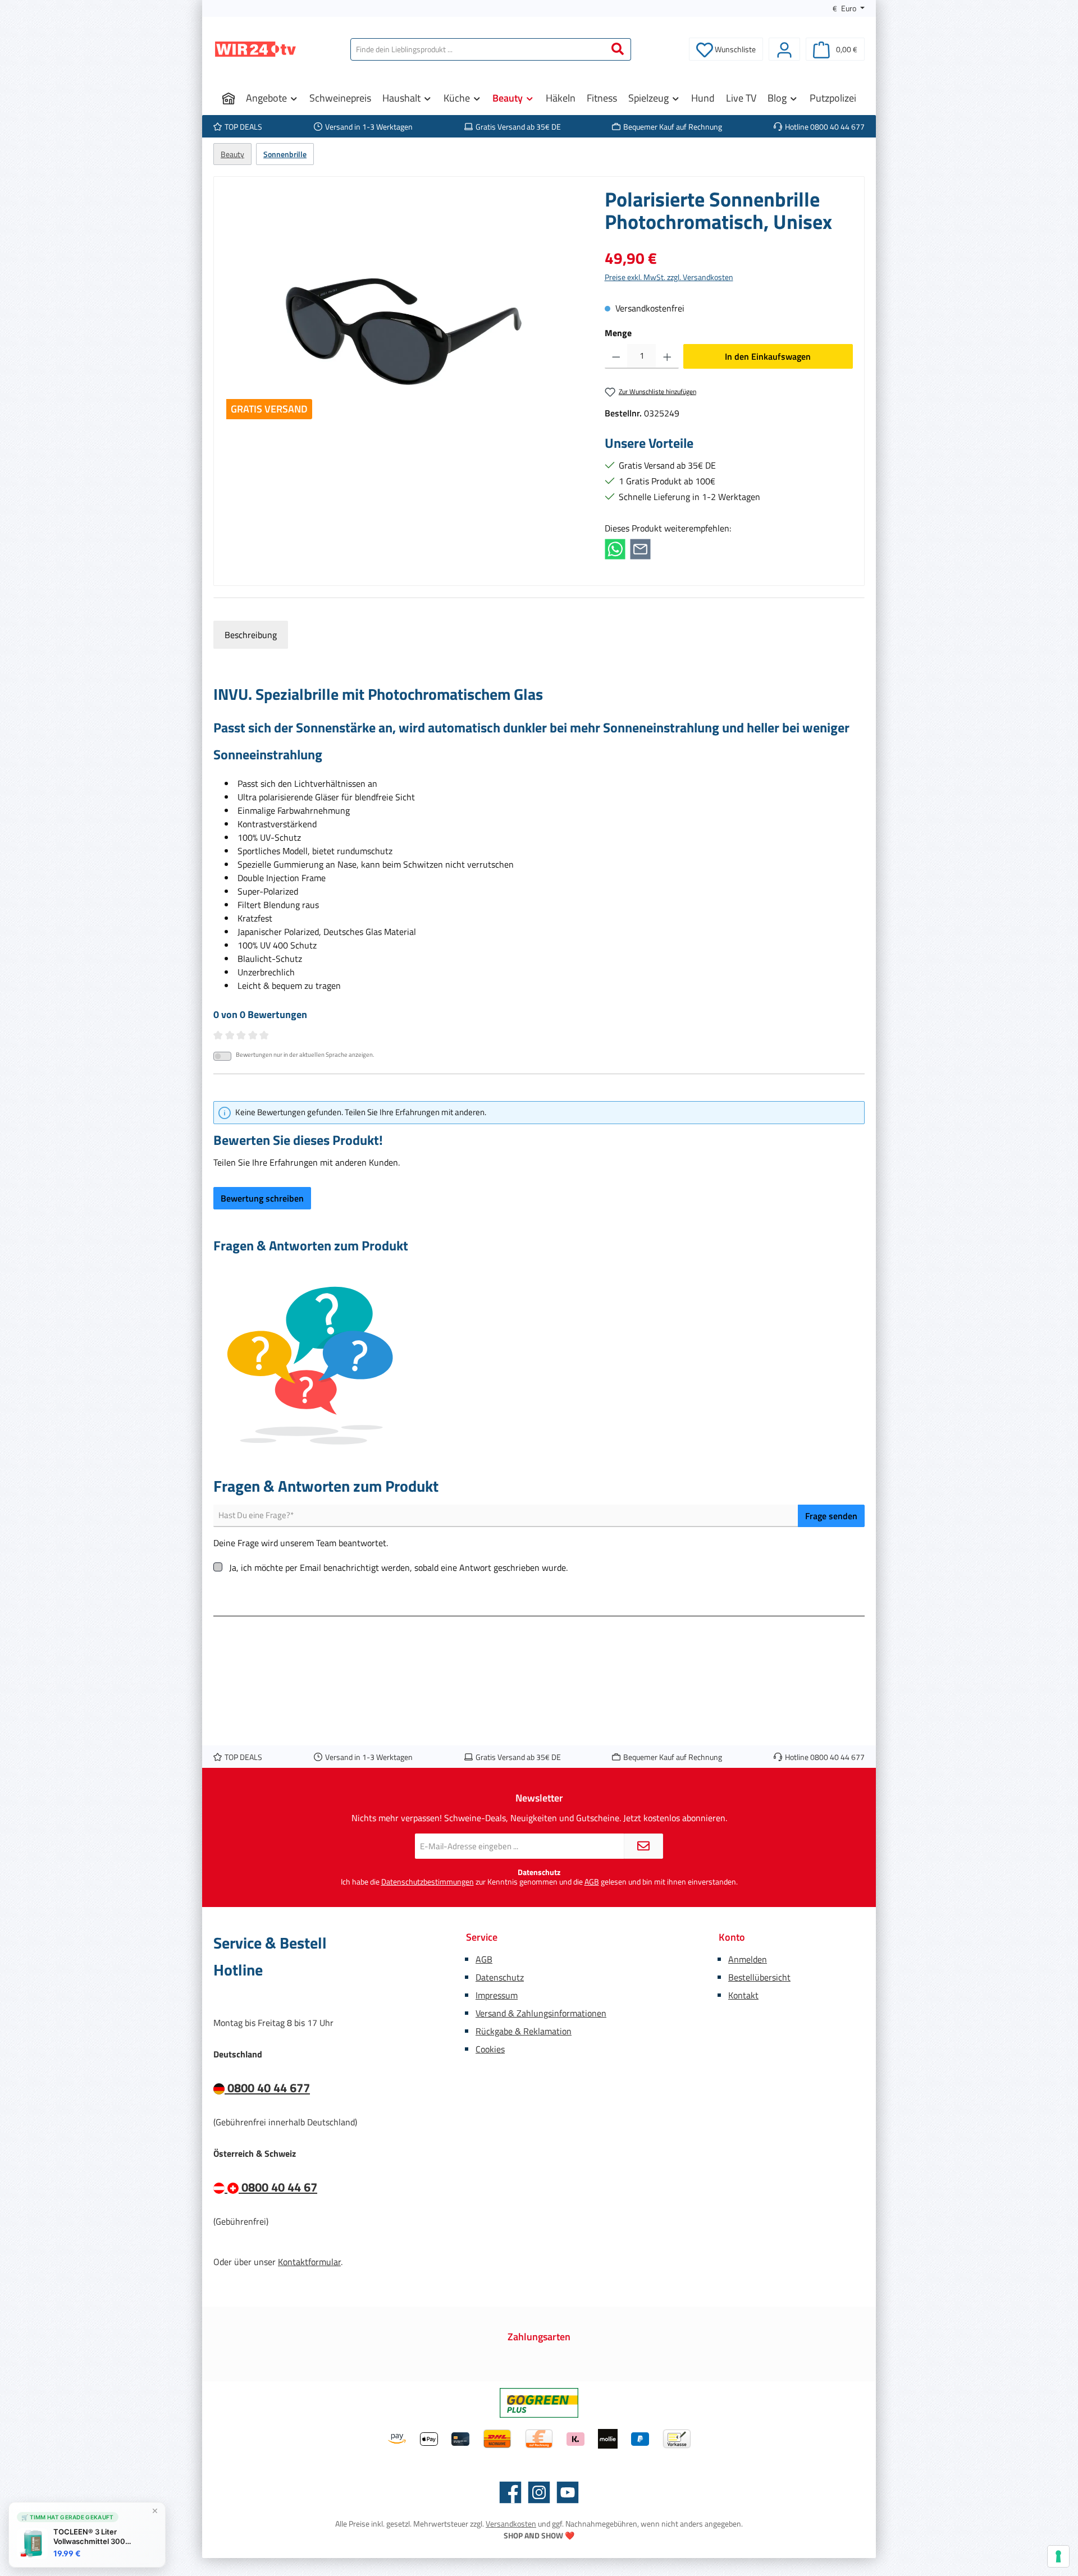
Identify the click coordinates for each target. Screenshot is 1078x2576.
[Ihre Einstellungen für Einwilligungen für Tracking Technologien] (1058, 2556)
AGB (592, 1881)
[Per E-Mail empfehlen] (640, 548)
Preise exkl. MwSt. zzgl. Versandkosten (669, 277)
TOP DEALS (243, 127)
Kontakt (743, 1995)
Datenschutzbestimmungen (428, 1881)
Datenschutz (500, 1977)
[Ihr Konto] (784, 49)
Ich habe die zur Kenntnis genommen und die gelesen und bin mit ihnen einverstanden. (539, 1882)
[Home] (229, 98)
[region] (404, 309)
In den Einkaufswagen (768, 356)
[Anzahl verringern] (616, 356)
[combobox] (478, 49)
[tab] (251, 635)
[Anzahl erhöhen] (667, 356)
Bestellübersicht (759, 1977)
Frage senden (831, 1516)
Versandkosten (511, 2524)
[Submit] (643, 1846)
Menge (618, 333)
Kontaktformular (309, 2262)
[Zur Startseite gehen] (255, 49)
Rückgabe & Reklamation (524, 2031)
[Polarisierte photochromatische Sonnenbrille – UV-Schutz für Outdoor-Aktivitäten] (403, 309)
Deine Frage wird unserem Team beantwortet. (301, 1543)
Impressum (497, 1995)
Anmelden (748, 1959)
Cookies (490, 2049)
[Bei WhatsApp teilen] (615, 548)
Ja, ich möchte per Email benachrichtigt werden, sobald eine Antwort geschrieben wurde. (398, 1567)
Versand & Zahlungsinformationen (541, 2013)
